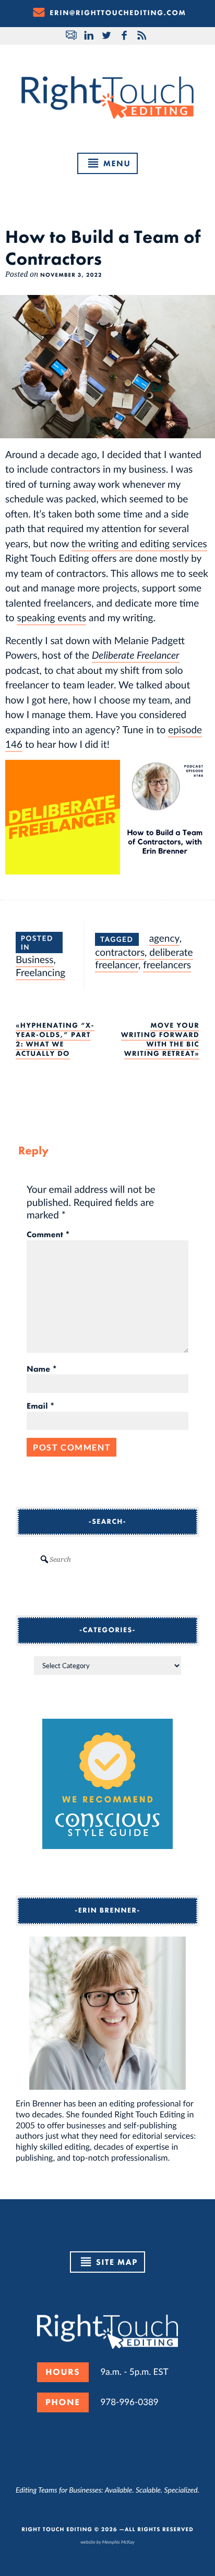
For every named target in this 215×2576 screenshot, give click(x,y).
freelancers (167, 964)
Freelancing (40, 972)
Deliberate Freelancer (136, 655)
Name (42, 1369)
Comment (48, 1235)
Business (35, 959)
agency (164, 938)
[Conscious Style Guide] (107, 1846)
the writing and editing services (139, 543)
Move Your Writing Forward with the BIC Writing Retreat (160, 1040)
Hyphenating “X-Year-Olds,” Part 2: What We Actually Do (55, 1040)
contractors (120, 952)
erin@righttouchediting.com (118, 13)
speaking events (51, 617)
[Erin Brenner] (107, 2013)
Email (41, 1406)
